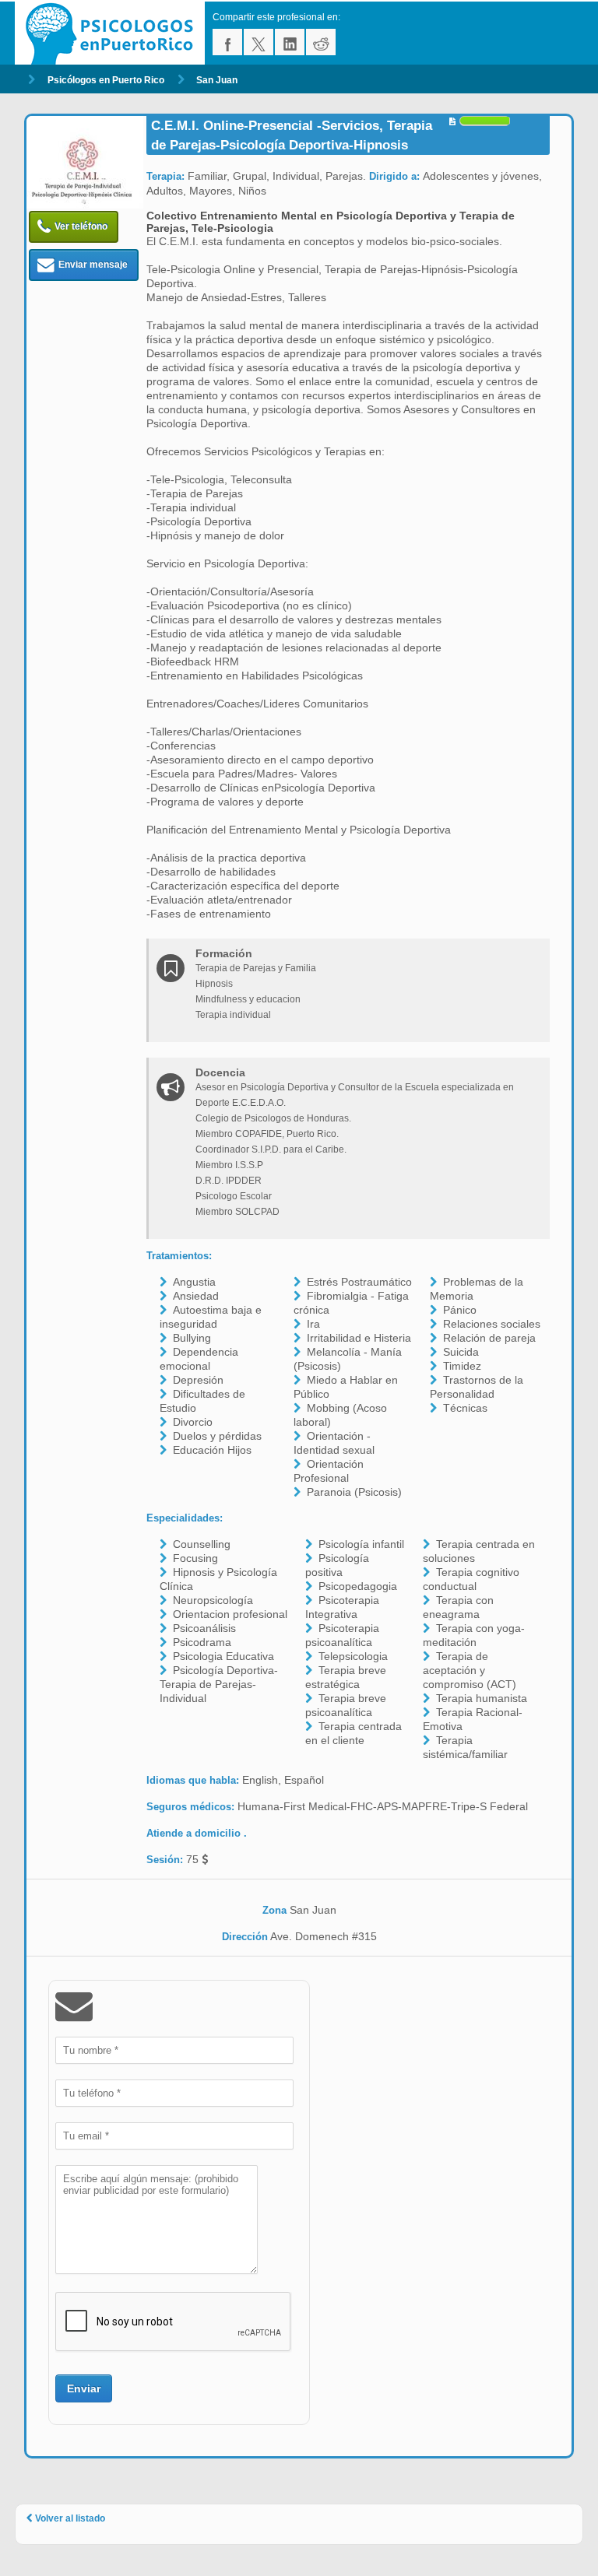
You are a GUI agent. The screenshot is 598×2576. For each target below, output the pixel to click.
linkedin (290, 42)
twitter (259, 42)
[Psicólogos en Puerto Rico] (114, 33)
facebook (227, 42)
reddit (321, 42)
